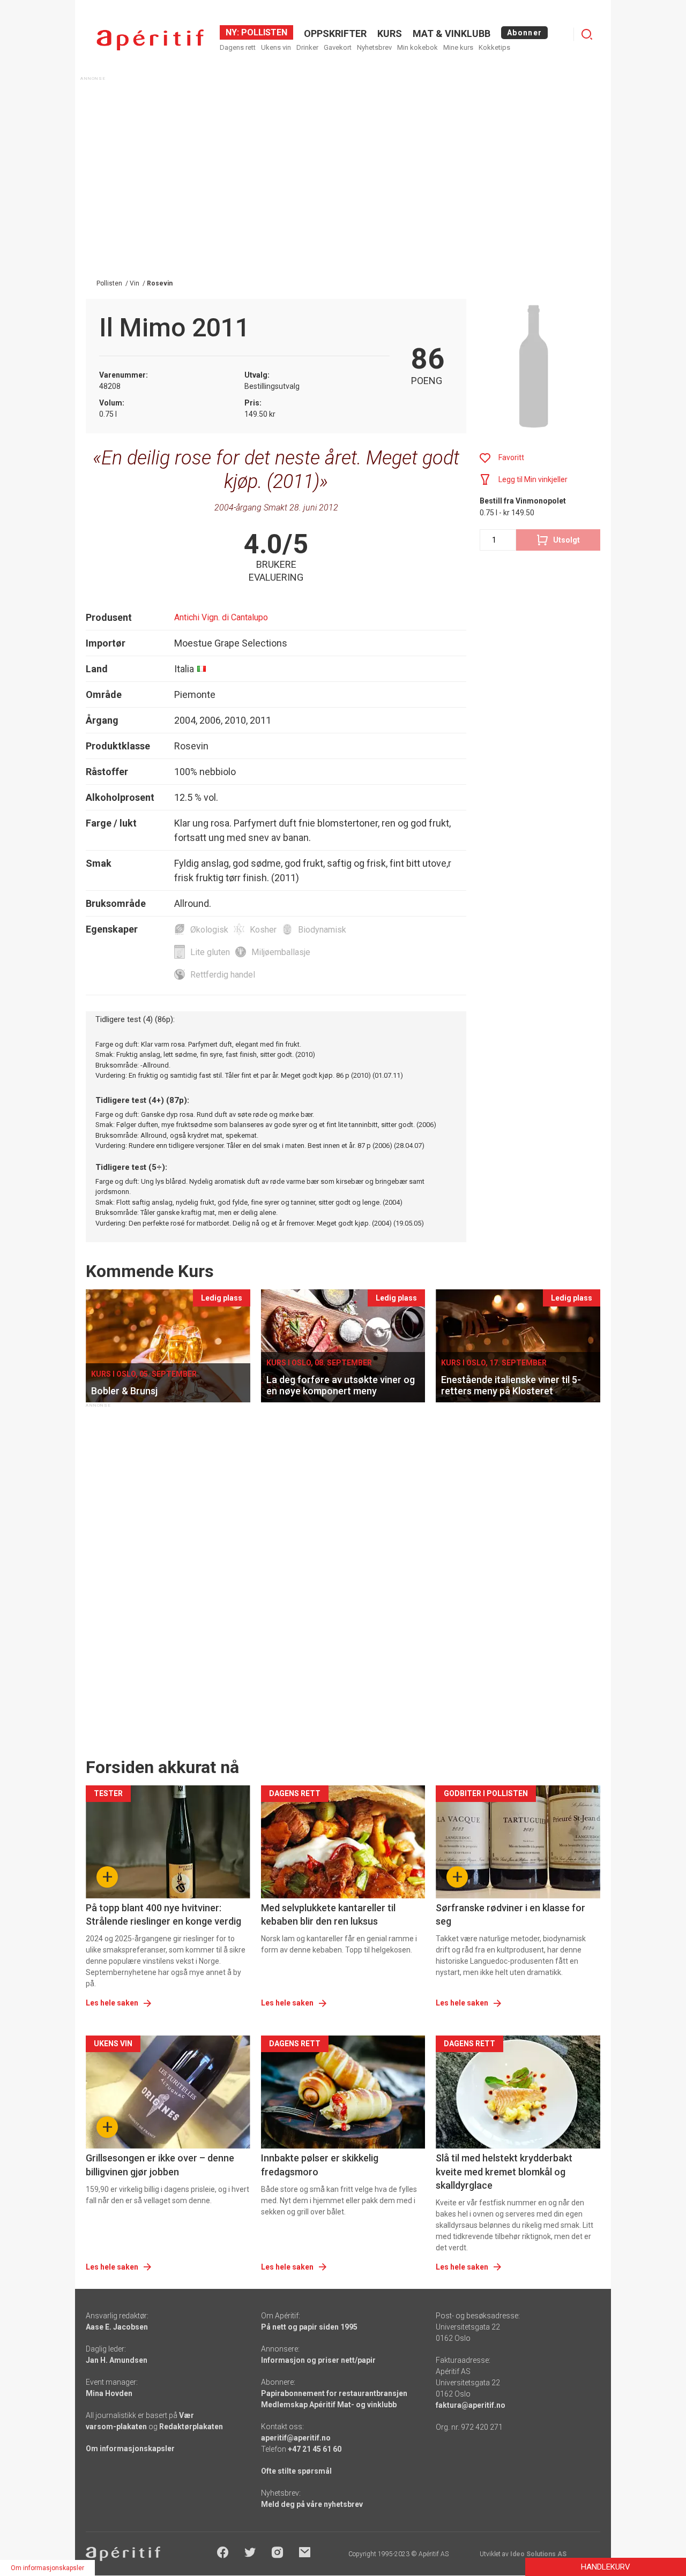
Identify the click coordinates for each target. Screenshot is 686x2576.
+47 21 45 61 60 (315, 2449)
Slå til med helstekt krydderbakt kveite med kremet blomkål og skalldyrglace (504, 2171)
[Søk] (587, 34)
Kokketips (494, 47)
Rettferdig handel (223, 975)
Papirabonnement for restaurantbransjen (334, 2393)
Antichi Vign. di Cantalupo (221, 617)
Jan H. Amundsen (117, 2360)
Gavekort (338, 47)
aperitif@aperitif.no (296, 2438)
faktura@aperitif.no (471, 2405)
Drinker (307, 47)
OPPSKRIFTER (335, 33)
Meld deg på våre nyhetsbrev (312, 2504)
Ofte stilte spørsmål (296, 2471)
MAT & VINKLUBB (452, 33)
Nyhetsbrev (374, 47)
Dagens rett (238, 47)
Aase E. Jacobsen (117, 2327)
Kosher (263, 930)
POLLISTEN (263, 32)
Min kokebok (417, 47)
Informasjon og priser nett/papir (318, 2360)
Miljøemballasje (281, 952)
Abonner (524, 33)
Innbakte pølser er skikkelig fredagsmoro (320, 2165)
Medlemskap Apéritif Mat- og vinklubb (329, 2405)
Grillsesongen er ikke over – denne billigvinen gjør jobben (160, 2165)
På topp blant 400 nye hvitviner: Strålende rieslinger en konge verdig (163, 1914)
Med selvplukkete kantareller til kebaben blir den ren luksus (328, 1914)
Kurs (390, 33)
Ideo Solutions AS (538, 2554)
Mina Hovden (109, 2393)
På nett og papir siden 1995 (309, 2327)
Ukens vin (276, 47)
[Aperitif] (150, 40)
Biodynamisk (322, 930)
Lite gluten (210, 952)
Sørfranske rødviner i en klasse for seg (510, 1914)
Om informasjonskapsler (130, 2449)
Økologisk (209, 930)
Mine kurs (458, 47)
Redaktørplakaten (191, 2427)
